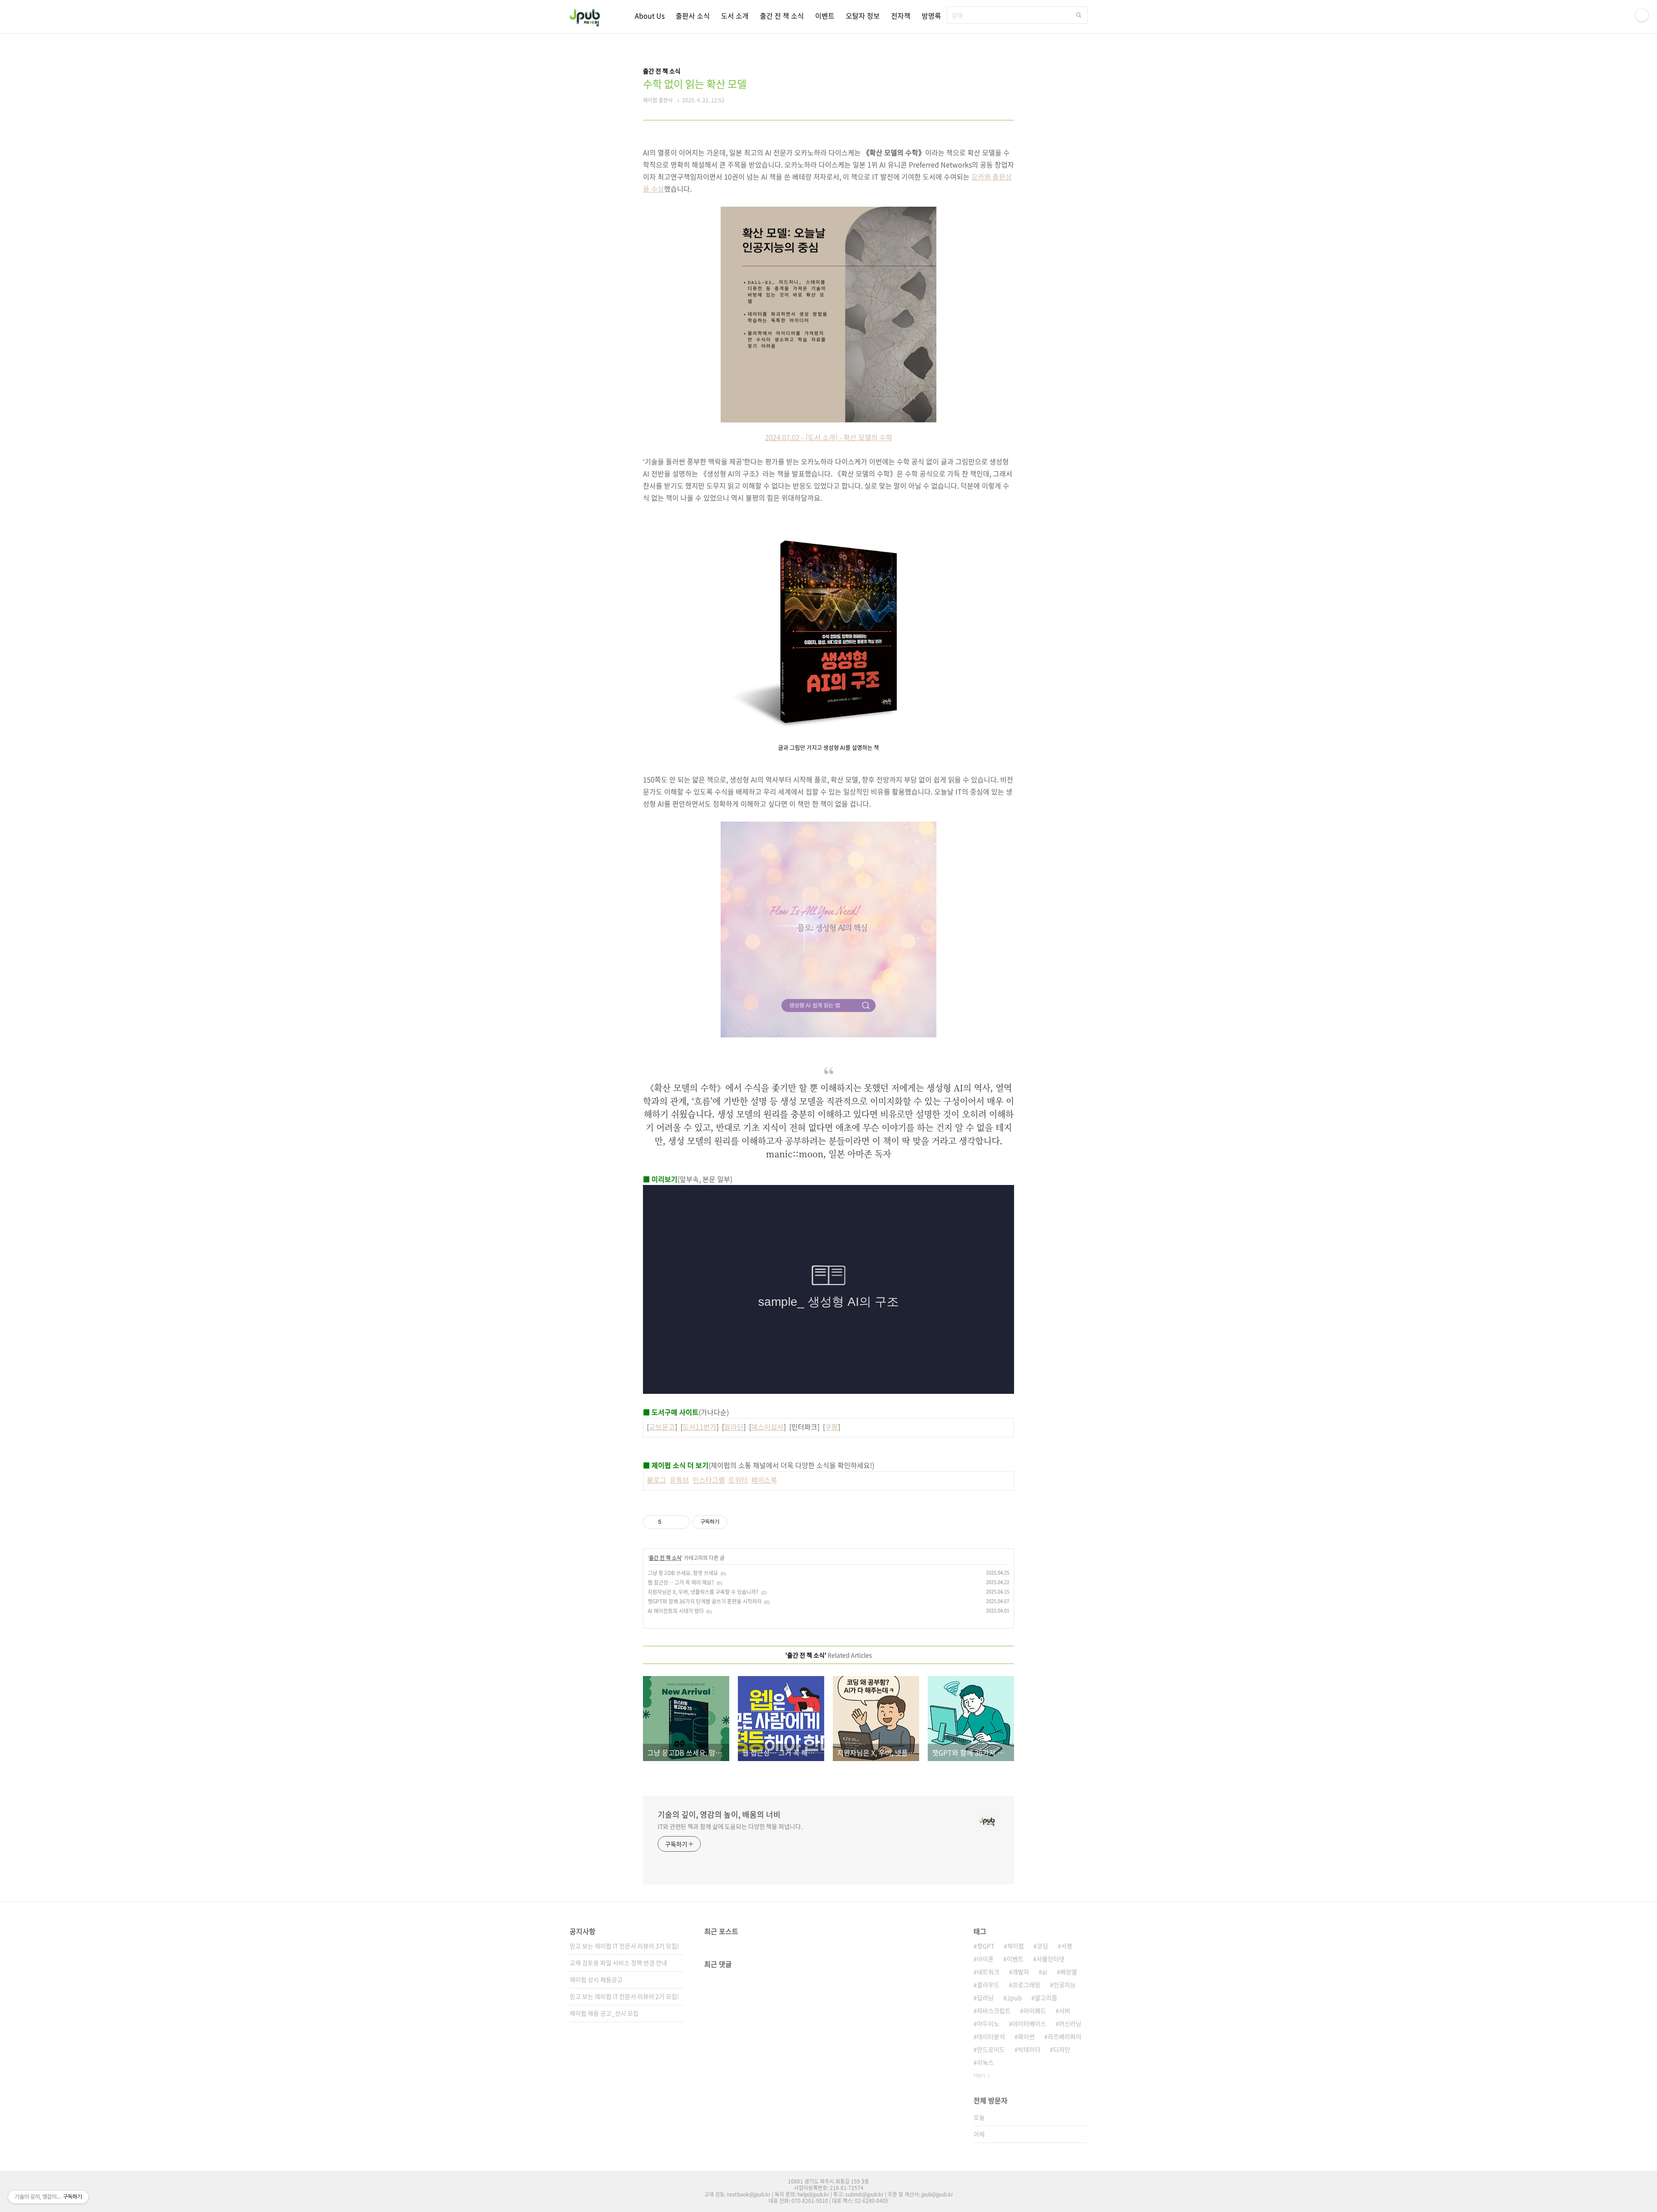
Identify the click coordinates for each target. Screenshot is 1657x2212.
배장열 (1069, 1972)
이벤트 (825, 16)
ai (1045, 1972)
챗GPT (986, 1946)
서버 (1065, 2010)
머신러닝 (1070, 2023)
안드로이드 (991, 2049)
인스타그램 (709, 1480)
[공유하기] (669, 1522)
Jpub (1014, 1998)
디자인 (1062, 2049)
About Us (650, 16)
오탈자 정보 (863, 16)
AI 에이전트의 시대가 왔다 (676, 1611)
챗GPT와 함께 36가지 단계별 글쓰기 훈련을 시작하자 (705, 1601)
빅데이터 (1029, 2049)
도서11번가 (699, 1427)
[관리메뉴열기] (1642, 15)
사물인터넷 (1051, 1959)
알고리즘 (1046, 1998)
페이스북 (764, 1480)
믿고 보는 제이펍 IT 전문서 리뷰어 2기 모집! (624, 1996)
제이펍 (1016, 1946)
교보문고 (662, 1427)
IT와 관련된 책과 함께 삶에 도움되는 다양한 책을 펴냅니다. (730, 1826)
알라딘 (734, 1427)
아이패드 (1035, 2010)
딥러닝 (985, 1998)
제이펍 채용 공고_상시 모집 (604, 2013)
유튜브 (679, 1480)
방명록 (931, 16)
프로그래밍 (1026, 1985)
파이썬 (1026, 2036)
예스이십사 (767, 1427)
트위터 (738, 1480)
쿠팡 (832, 1427)
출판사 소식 (693, 16)
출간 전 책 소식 (782, 16)
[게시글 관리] (680, 1522)
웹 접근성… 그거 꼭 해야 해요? (681, 1582)
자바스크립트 (994, 2010)
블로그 (657, 1480)
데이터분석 (991, 2036)
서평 (1067, 1946)
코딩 (1043, 1946)
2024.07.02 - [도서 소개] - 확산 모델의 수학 (829, 437)
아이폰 (985, 1959)
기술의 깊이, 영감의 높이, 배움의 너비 (719, 1815)
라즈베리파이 (1065, 2036)
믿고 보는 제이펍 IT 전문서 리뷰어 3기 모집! (624, 1946)
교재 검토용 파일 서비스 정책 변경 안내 (618, 1963)
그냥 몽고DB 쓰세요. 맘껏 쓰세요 (683, 1573)
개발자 (1021, 1972)
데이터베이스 (1029, 2023)
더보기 (979, 2075)
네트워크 (988, 1972)
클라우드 (988, 1985)
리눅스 (985, 2062)
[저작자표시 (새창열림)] (731, 1522)
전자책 (901, 16)
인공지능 (1065, 1985)
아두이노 (988, 2023)
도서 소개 (735, 16)
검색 (1079, 15)
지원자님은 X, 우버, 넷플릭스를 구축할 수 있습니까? (703, 1592)
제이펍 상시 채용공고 (596, 1979)
